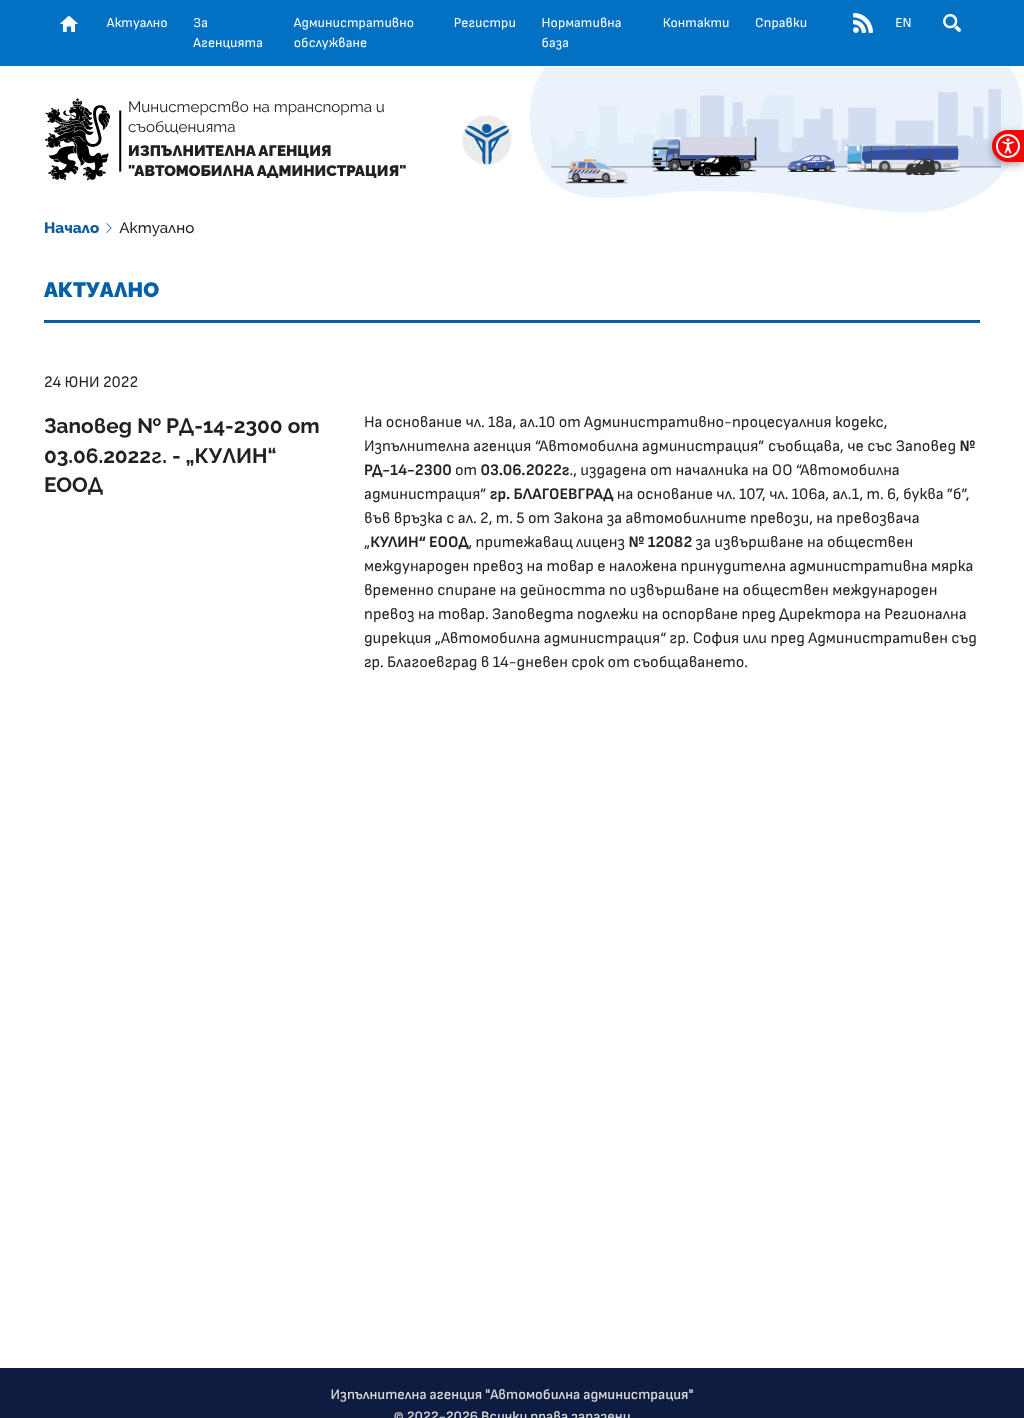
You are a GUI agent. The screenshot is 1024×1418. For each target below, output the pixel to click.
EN (903, 23)
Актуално (137, 23)
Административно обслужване (354, 33)
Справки (781, 23)
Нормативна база (582, 33)
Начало (71, 228)
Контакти (696, 23)
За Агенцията (228, 33)
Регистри (485, 23)
